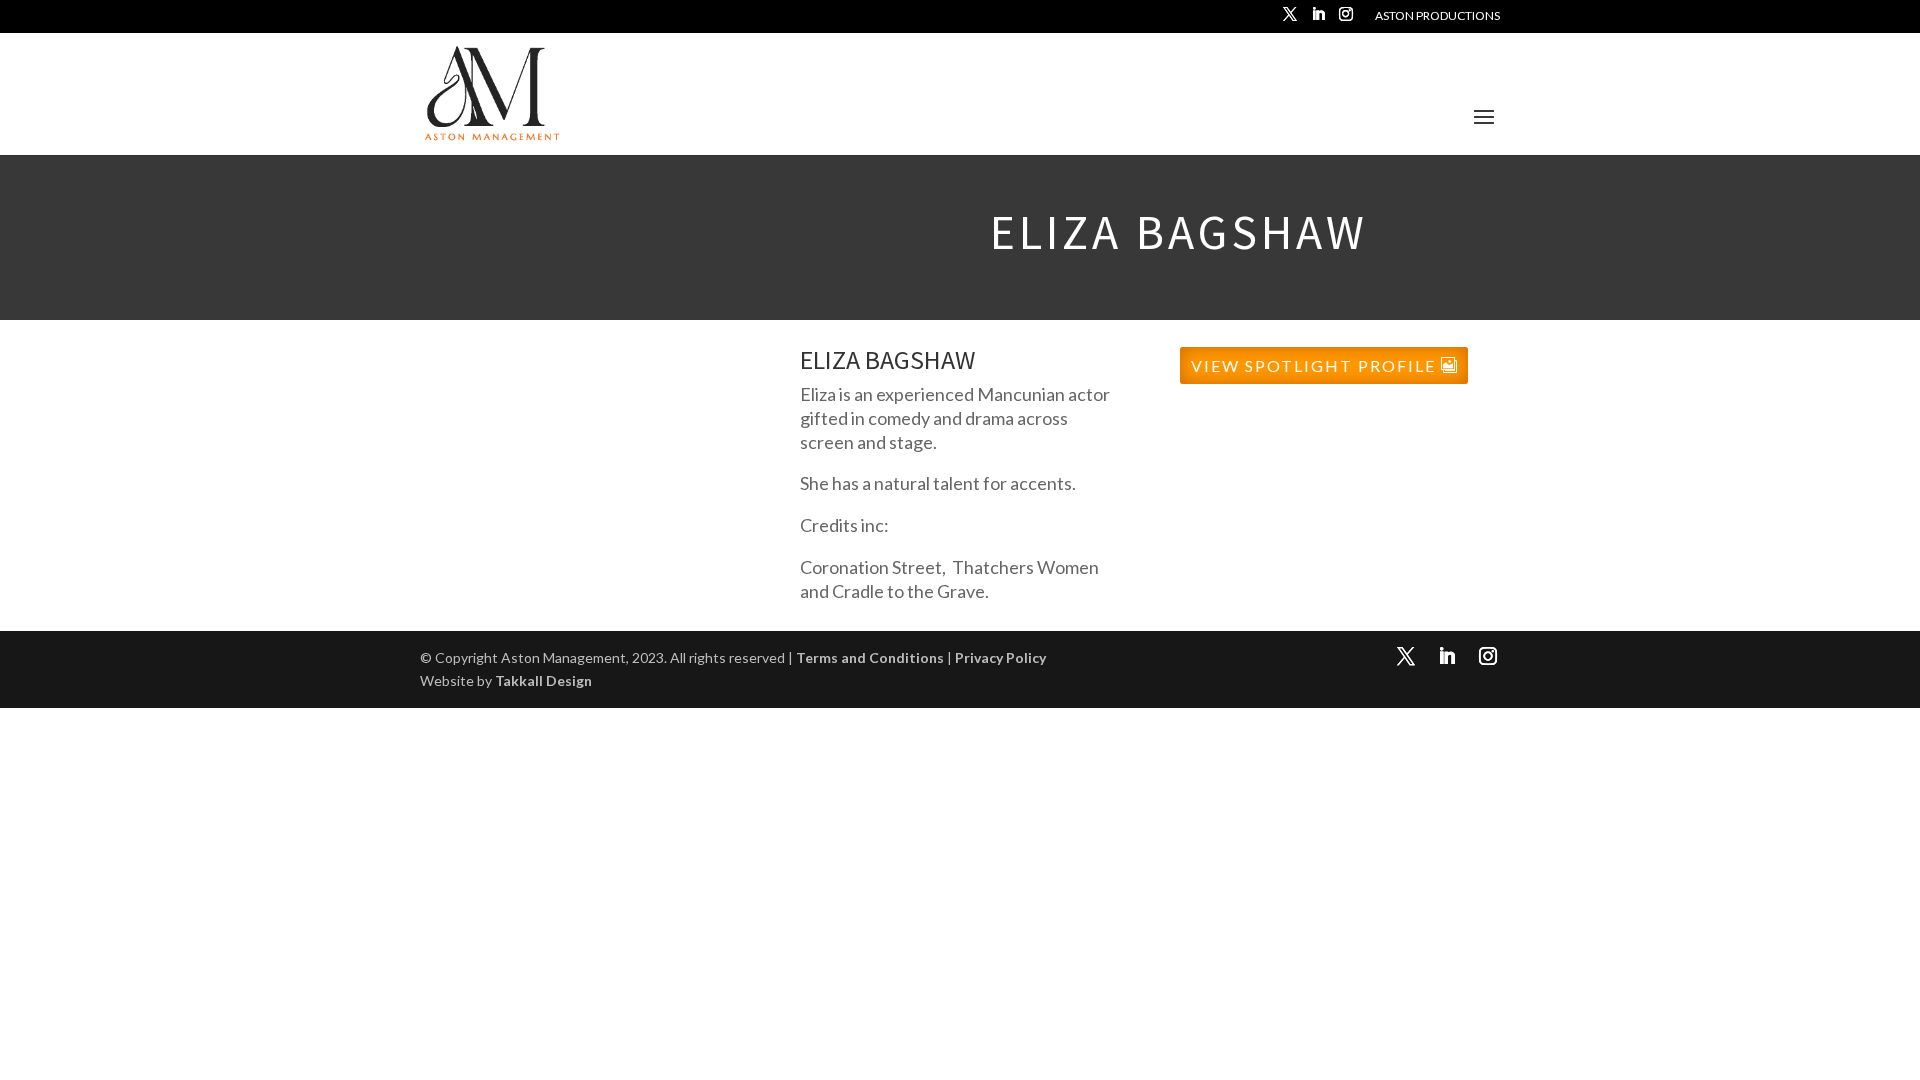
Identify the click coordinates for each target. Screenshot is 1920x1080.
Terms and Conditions (870, 657)
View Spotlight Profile (1313, 365)
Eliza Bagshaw (887, 359)
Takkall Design (543, 680)
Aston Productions (1437, 16)
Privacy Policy (1000, 657)
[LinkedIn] (1318, 20)
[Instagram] (1346, 20)
